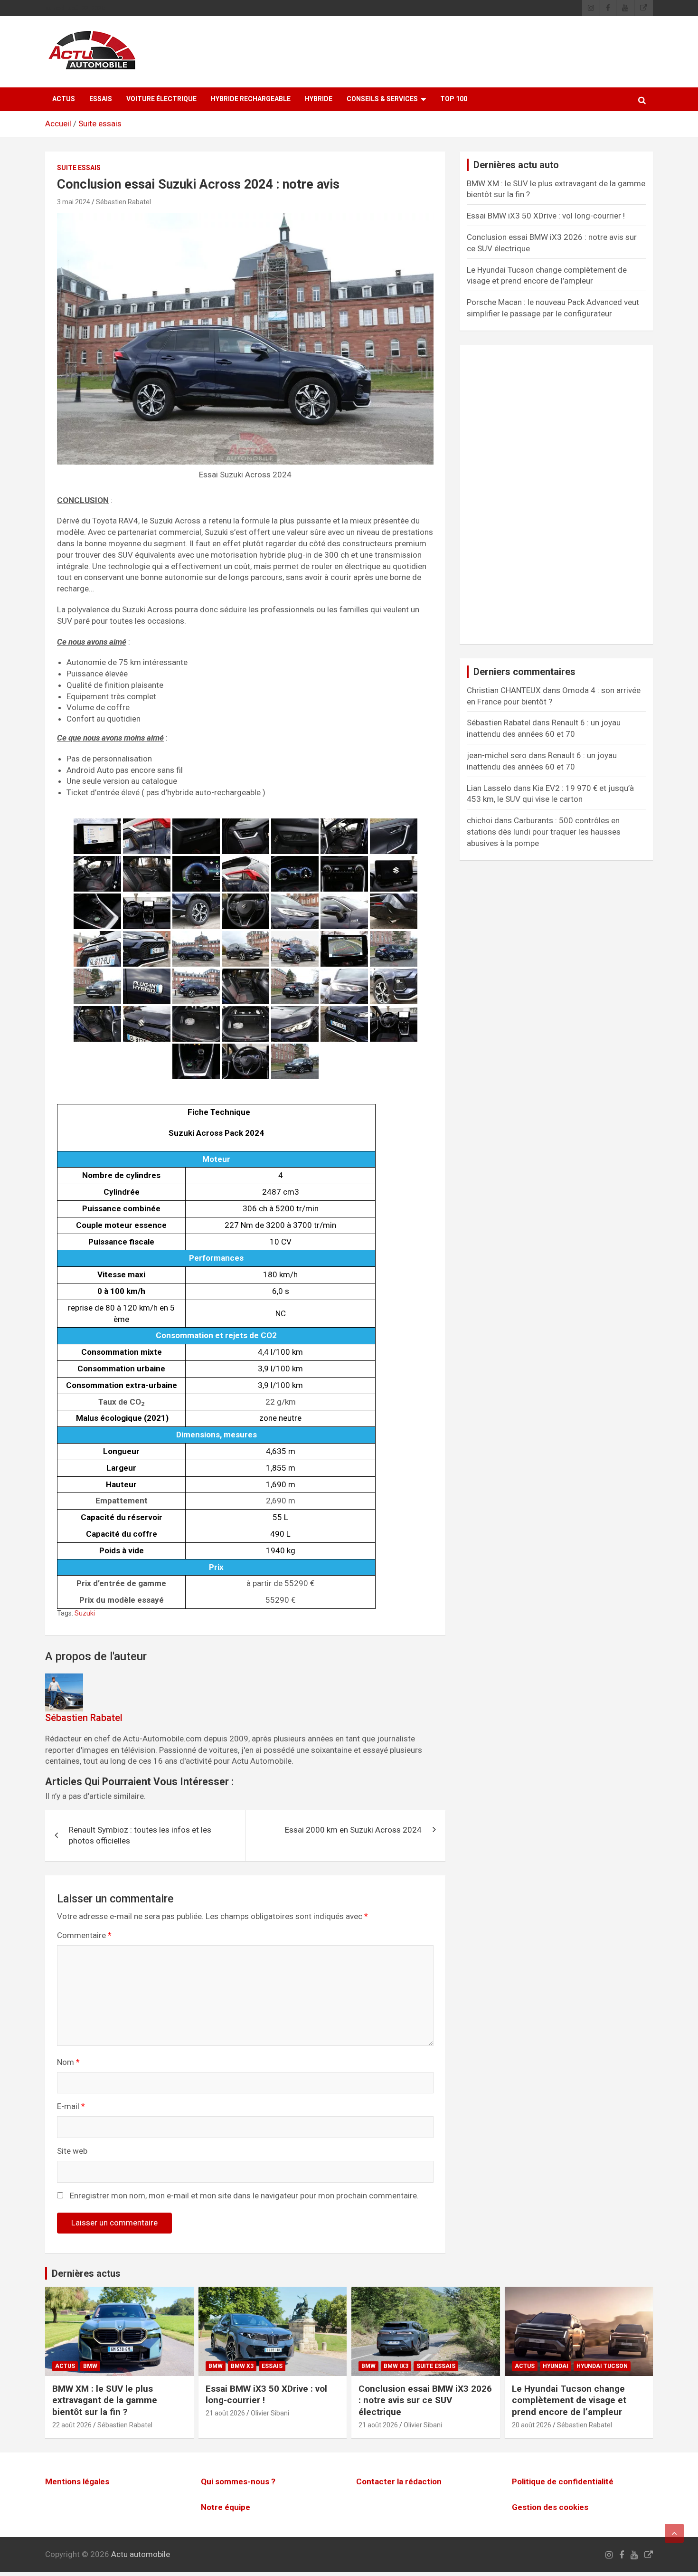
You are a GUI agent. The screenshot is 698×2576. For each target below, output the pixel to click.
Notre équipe (226, 2507)
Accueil (58, 124)
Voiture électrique (161, 99)
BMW (90, 2366)
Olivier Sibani (270, 2413)
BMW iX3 (396, 2366)
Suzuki (85, 1613)
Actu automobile (141, 2554)
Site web (72, 2151)
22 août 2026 (72, 2425)
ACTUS (64, 99)
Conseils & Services (382, 99)
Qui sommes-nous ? (238, 2481)
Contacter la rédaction (399, 2481)
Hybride (319, 99)
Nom (68, 2062)
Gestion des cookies (550, 2507)
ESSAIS (101, 99)
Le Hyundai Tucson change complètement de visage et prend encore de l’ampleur (569, 2400)
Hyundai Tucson (602, 2366)
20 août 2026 (532, 2425)
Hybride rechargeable (251, 99)
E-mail (71, 2106)
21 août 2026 (225, 2413)
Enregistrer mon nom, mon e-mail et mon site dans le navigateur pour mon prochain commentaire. (244, 2196)
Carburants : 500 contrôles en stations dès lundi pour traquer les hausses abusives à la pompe (544, 832)
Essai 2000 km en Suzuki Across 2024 (353, 1830)
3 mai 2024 (74, 202)
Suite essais (100, 124)
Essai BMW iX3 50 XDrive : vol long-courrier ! (546, 216)
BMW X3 (242, 2366)
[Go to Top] (674, 2533)
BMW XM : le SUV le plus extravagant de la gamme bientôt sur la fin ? (105, 2400)
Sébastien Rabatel (123, 202)
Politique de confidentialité (563, 2481)
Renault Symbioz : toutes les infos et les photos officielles (140, 1835)
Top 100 (454, 99)
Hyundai (556, 2366)
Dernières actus (86, 2273)
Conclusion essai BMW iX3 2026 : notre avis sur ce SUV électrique (425, 2400)
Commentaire (84, 1935)
